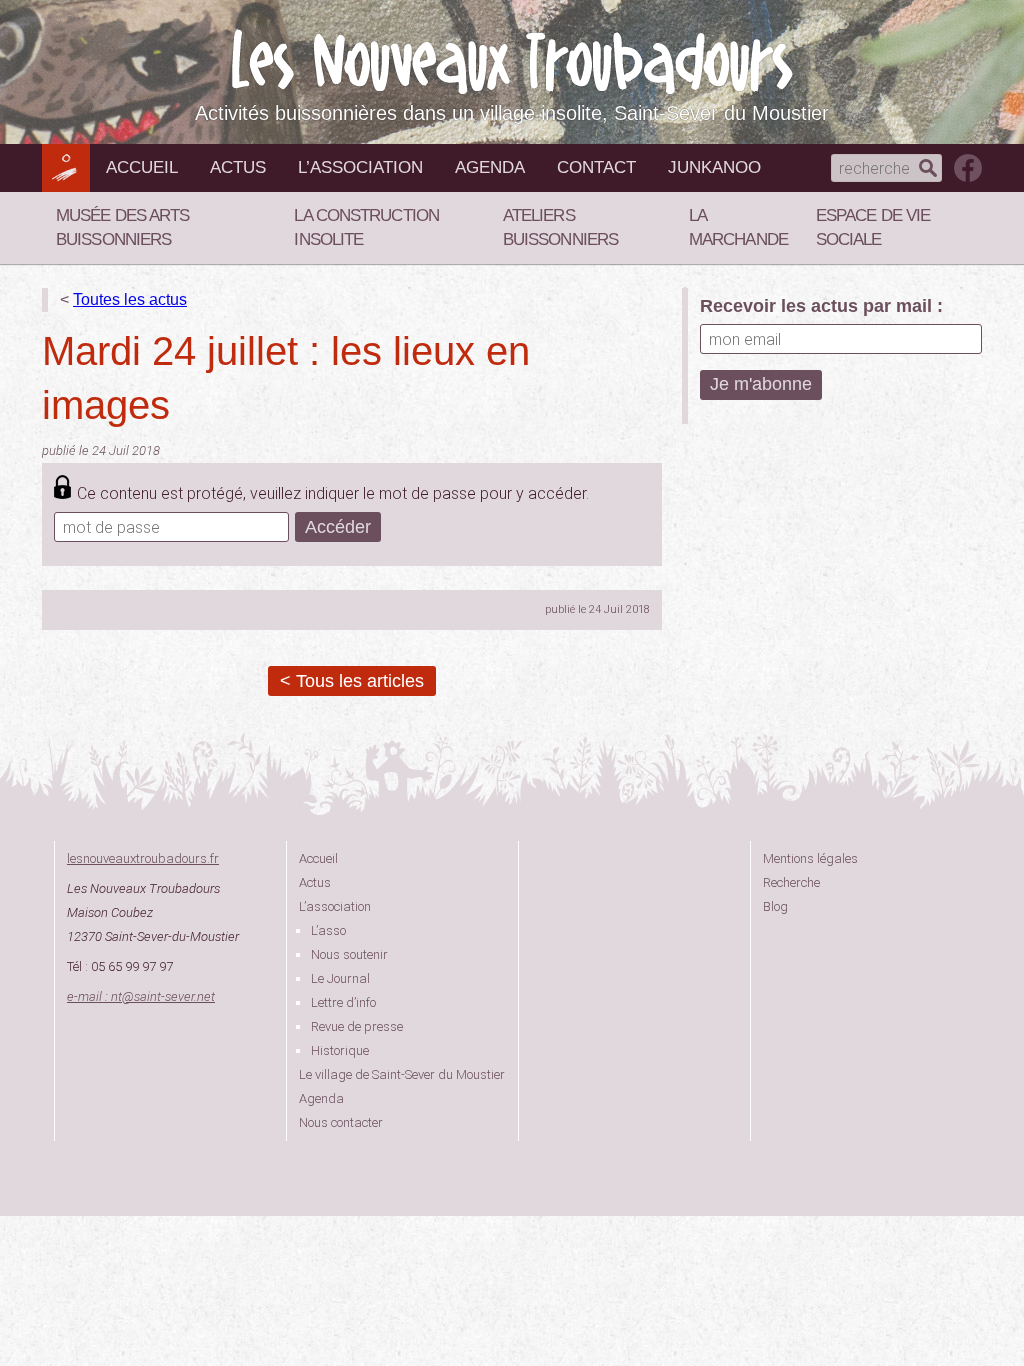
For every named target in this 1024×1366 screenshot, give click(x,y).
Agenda (490, 167)
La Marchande (738, 227)
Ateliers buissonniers (560, 227)
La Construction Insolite (366, 227)
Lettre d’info (343, 1002)
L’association (360, 167)
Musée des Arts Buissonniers (122, 227)
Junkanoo (714, 167)
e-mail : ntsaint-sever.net (141, 996)
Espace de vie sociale (873, 227)
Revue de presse (357, 1026)
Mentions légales (810, 858)
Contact (596, 167)
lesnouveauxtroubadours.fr (143, 858)
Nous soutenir (349, 954)
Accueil (142, 167)
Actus (238, 167)
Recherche (791, 882)
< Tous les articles (352, 681)
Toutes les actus (130, 299)
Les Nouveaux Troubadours (512, 61)
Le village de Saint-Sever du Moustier (402, 1074)
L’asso (328, 930)
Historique (340, 1050)
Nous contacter (341, 1122)
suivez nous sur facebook (968, 168)
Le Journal (340, 978)
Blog (775, 906)
